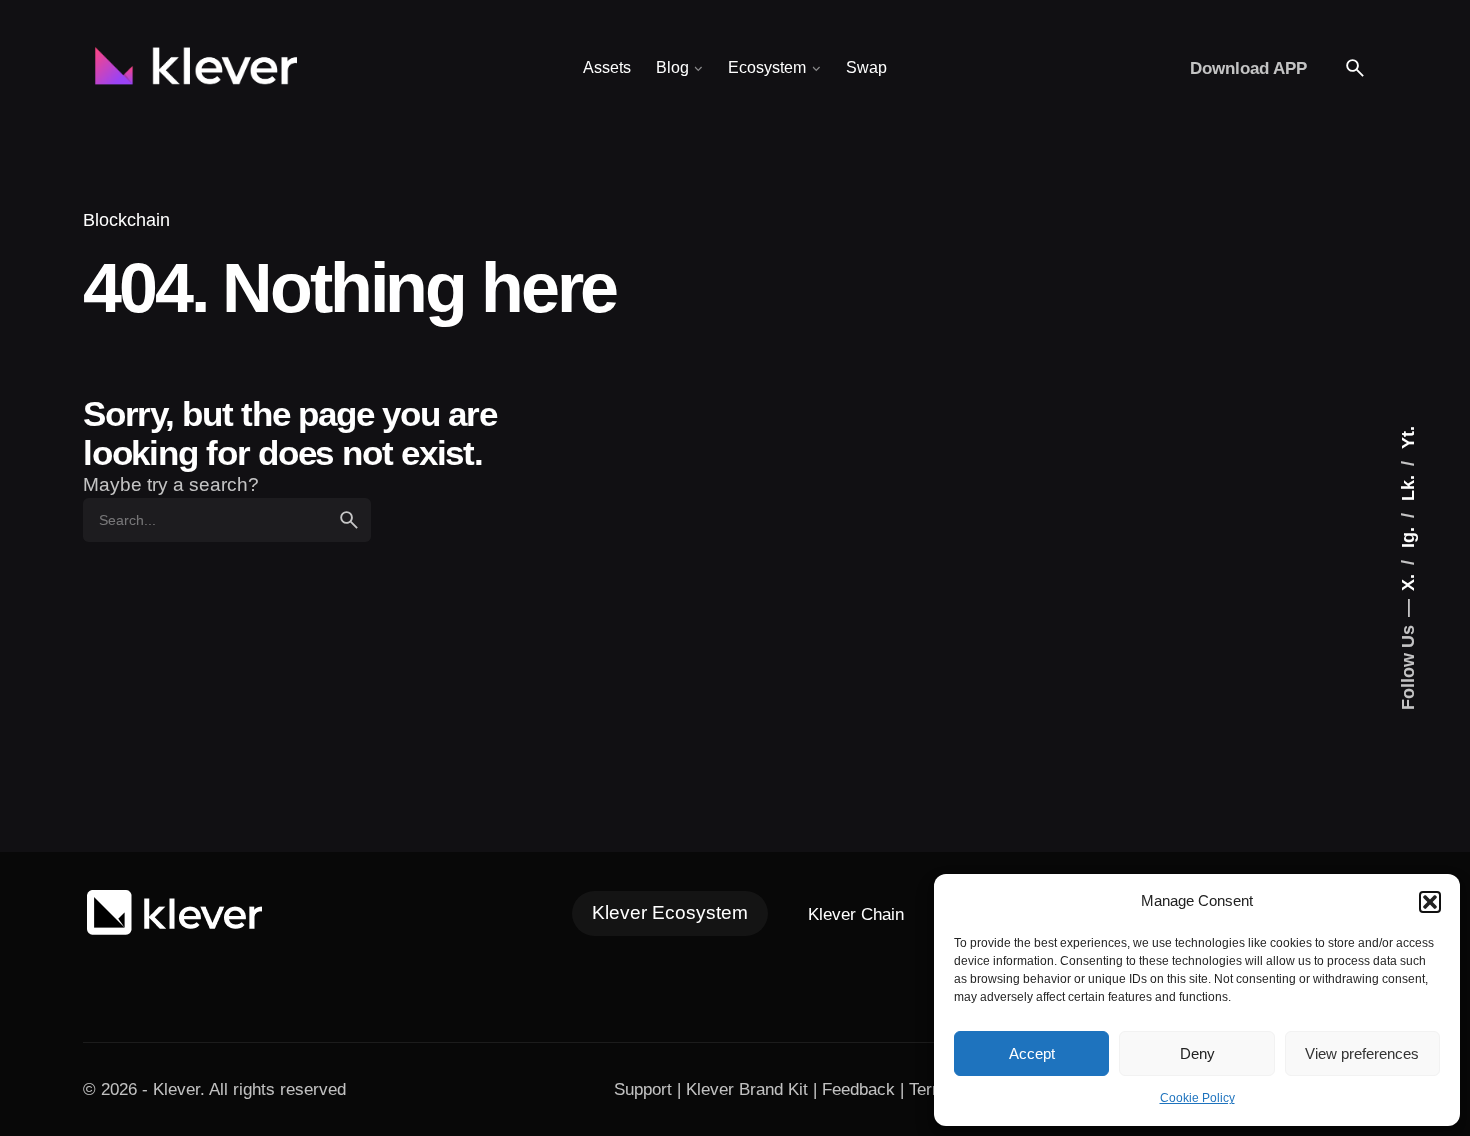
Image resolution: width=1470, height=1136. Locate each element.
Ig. (1407, 535)
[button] (1430, 902)
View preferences (1362, 1053)
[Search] (1355, 68)
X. (1407, 580)
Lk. (1407, 485)
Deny (1197, 1053)
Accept (1032, 1053)
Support (643, 1089)
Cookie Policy (1197, 1098)
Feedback (858, 1089)
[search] (349, 520)
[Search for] (227, 520)
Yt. (1407, 437)
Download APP (1248, 68)
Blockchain (126, 219)
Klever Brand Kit (747, 1089)
